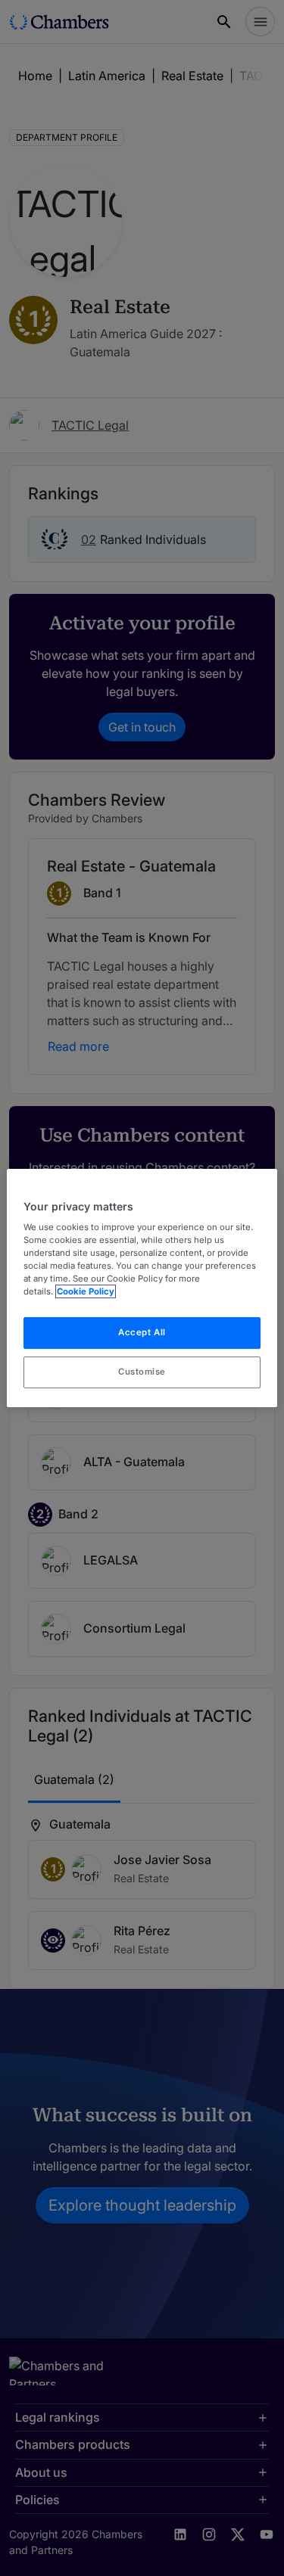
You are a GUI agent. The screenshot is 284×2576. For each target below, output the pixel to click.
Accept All (142, 1333)
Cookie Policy (86, 1292)
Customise (142, 1372)
